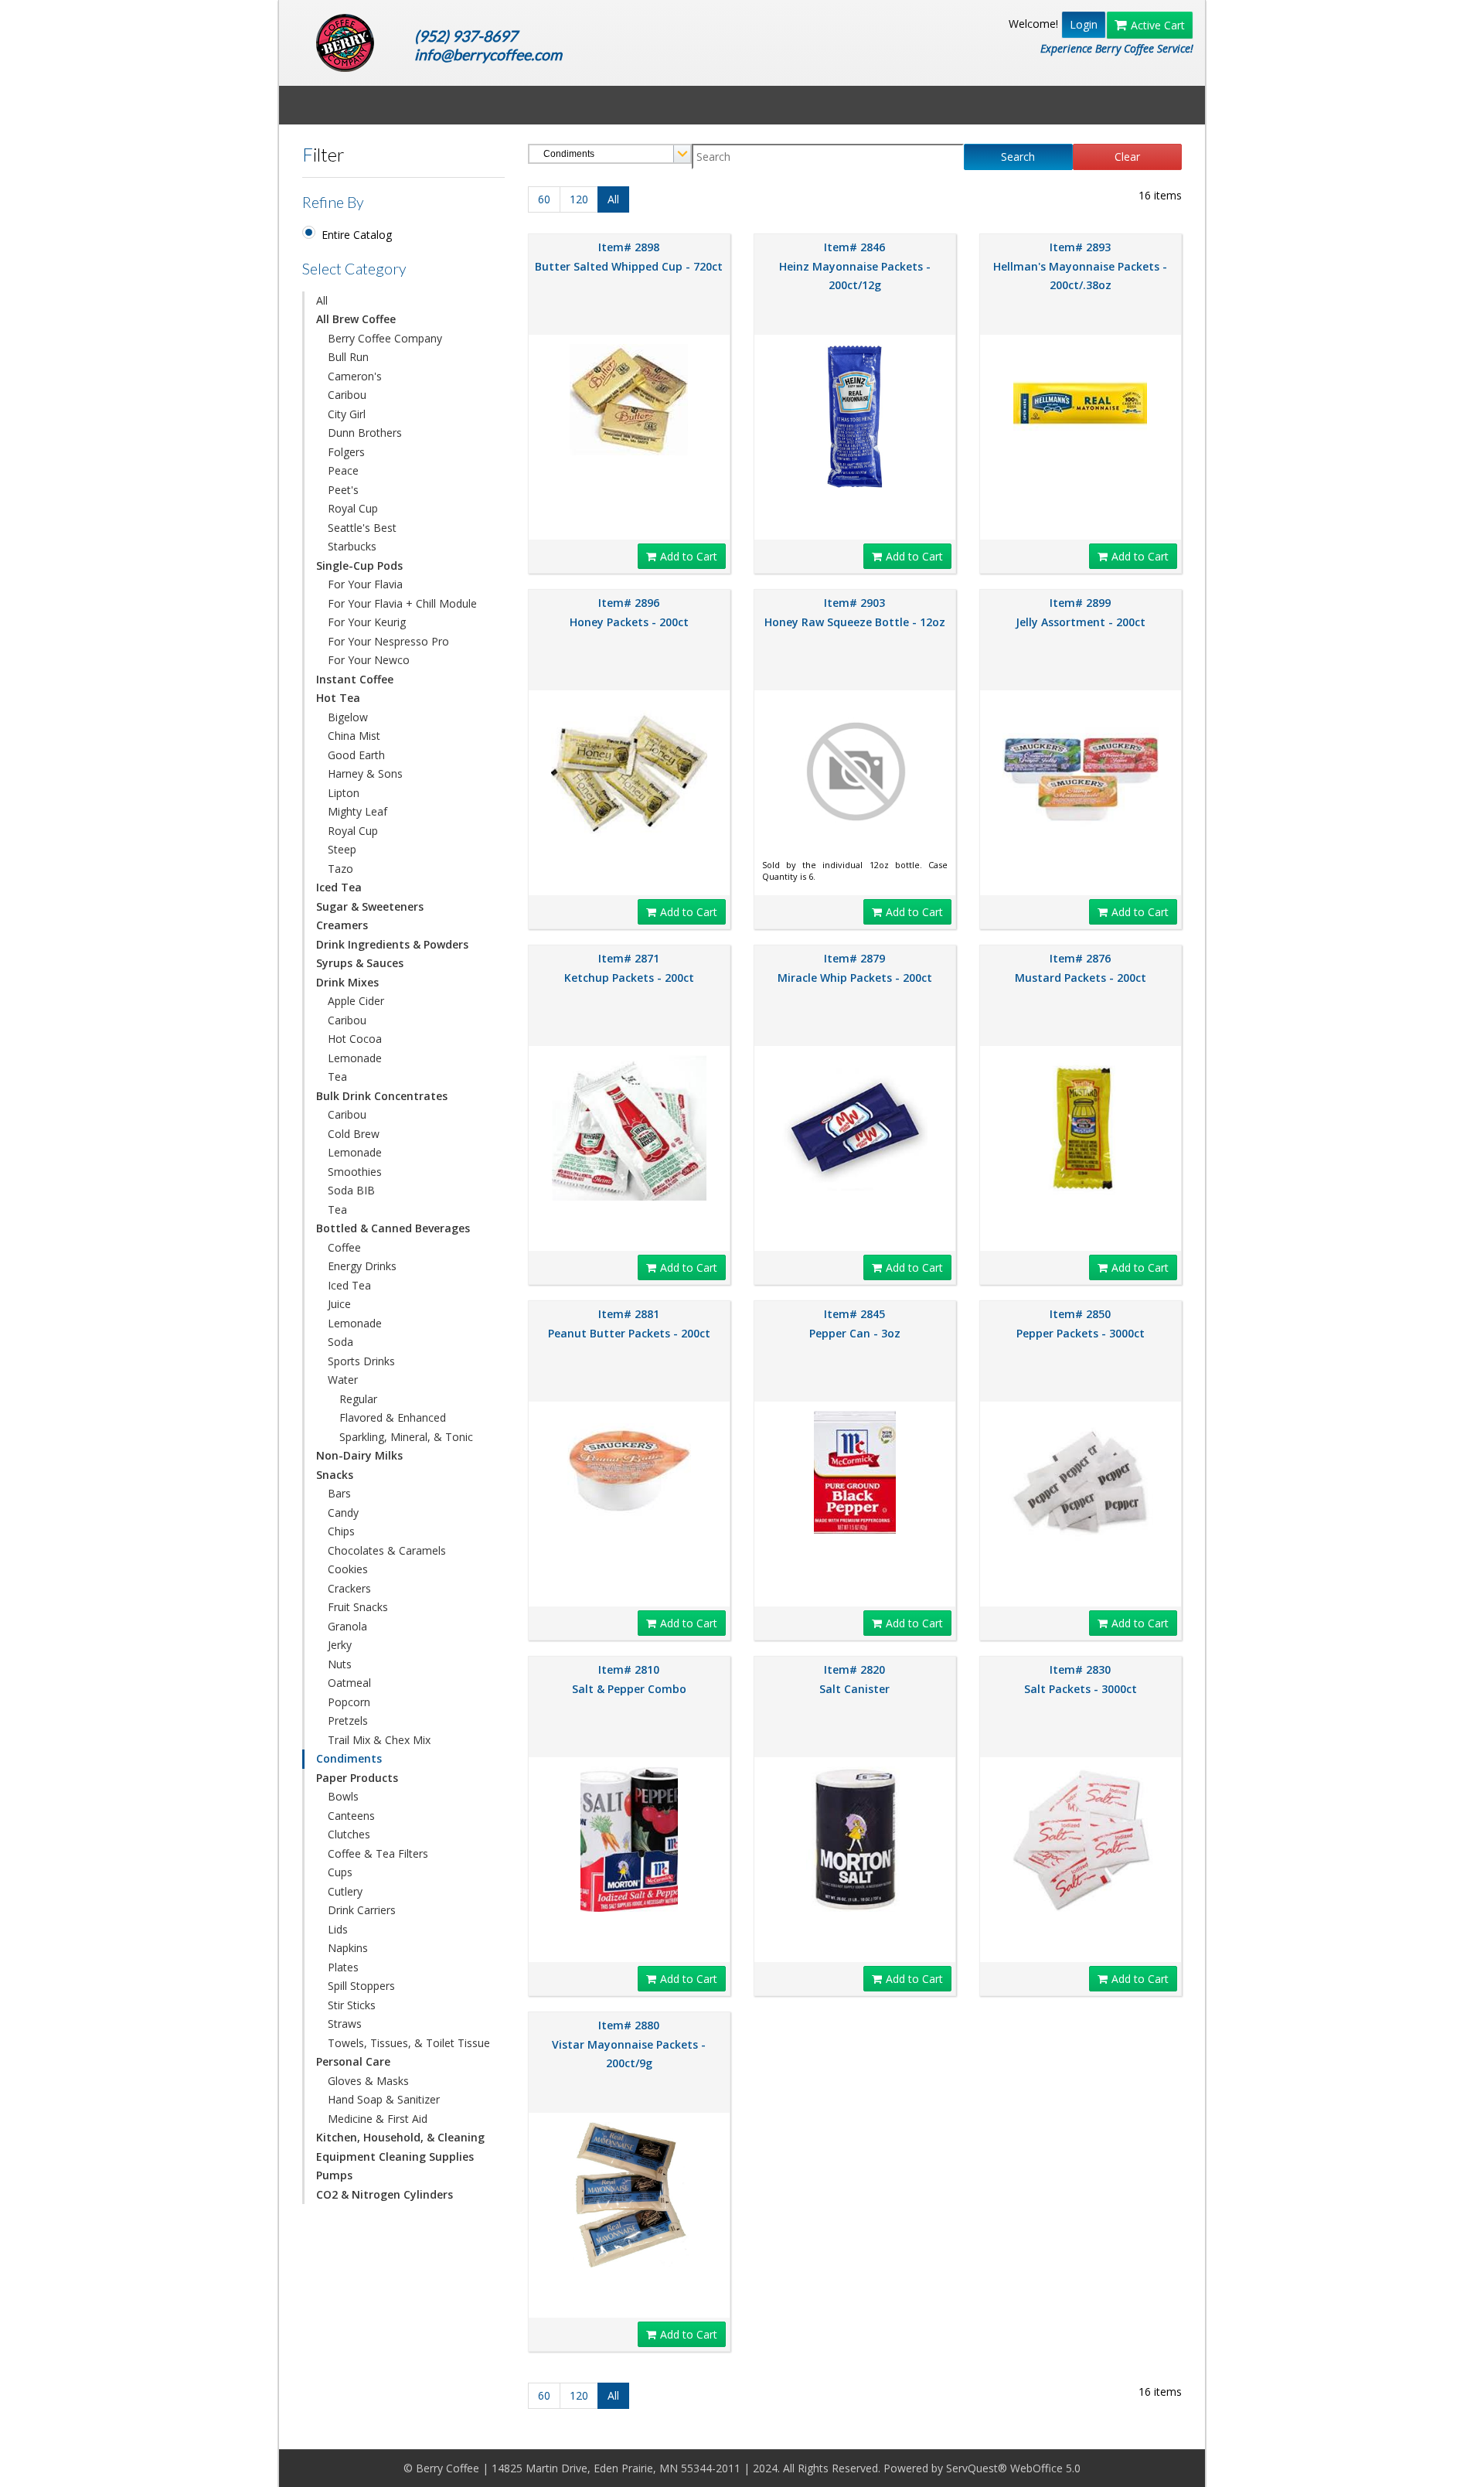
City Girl (347, 414)
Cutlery (345, 1891)
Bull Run (348, 357)
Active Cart (1158, 25)
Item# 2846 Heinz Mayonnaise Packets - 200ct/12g (855, 266)
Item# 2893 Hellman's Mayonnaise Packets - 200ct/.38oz (1080, 266)
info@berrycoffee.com (488, 55)
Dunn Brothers (365, 433)
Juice (339, 1304)
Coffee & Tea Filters (378, 1853)
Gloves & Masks (368, 2081)
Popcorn (349, 1702)
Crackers (349, 1588)
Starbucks (352, 546)
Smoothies (355, 1172)
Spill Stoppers (361, 1986)
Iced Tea (349, 1285)
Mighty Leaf (357, 811)
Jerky (340, 1645)
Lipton (344, 793)
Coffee (344, 1247)
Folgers (346, 452)
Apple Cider (356, 1001)
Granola (347, 1626)
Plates (343, 1967)
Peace (343, 470)
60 (544, 199)
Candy (343, 1513)
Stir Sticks (352, 2005)
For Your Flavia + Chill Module (402, 603)
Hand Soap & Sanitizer (384, 2099)
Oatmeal (349, 1683)
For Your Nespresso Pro (388, 641)
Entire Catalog (357, 235)
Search (1018, 157)
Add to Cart (689, 556)
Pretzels (348, 1720)
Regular (358, 1399)
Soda (340, 1342)
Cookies (348, 1569)
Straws (345, 2024)
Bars (339, 1493)
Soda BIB (351, 1190)
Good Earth (356, 755)
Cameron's (355, 376)
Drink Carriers (362, 1910)
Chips (341, 1531)
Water (343, 1380)
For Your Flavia (365, 584)
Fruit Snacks (358, 1607)
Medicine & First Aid (378, 2119)
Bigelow (348, 717)
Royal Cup (353, 508)
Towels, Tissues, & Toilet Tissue (409, 2043)
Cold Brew (354, 1134)
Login (1084, 24)
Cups (340, 1872)
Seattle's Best (362, 528)
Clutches (349, 1834)
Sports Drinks (361, 1361)
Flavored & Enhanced (393, 1417)
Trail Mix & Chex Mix (379, 1740)
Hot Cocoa (355, 1039)
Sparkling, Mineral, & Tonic (406, 1437)
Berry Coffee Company (385, 338)
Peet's (343, 490)
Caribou (347, 395)
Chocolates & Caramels (387, 1550)
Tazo (340, 869)
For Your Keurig (367, 622)
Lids (338, 1929)
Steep (342, 849)
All (322, 300)
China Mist (354, 736)
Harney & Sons (365, 773)
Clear (1127, 157)
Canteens (351, 1816)
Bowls (343, 1796)
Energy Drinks (362, 1266)
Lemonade (355, 1058)
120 (579, 199)
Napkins (348, 1948)
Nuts (340, 1664)
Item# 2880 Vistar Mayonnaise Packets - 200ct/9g (629, 2044)
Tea (337, 1077)
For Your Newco (369, 660)
